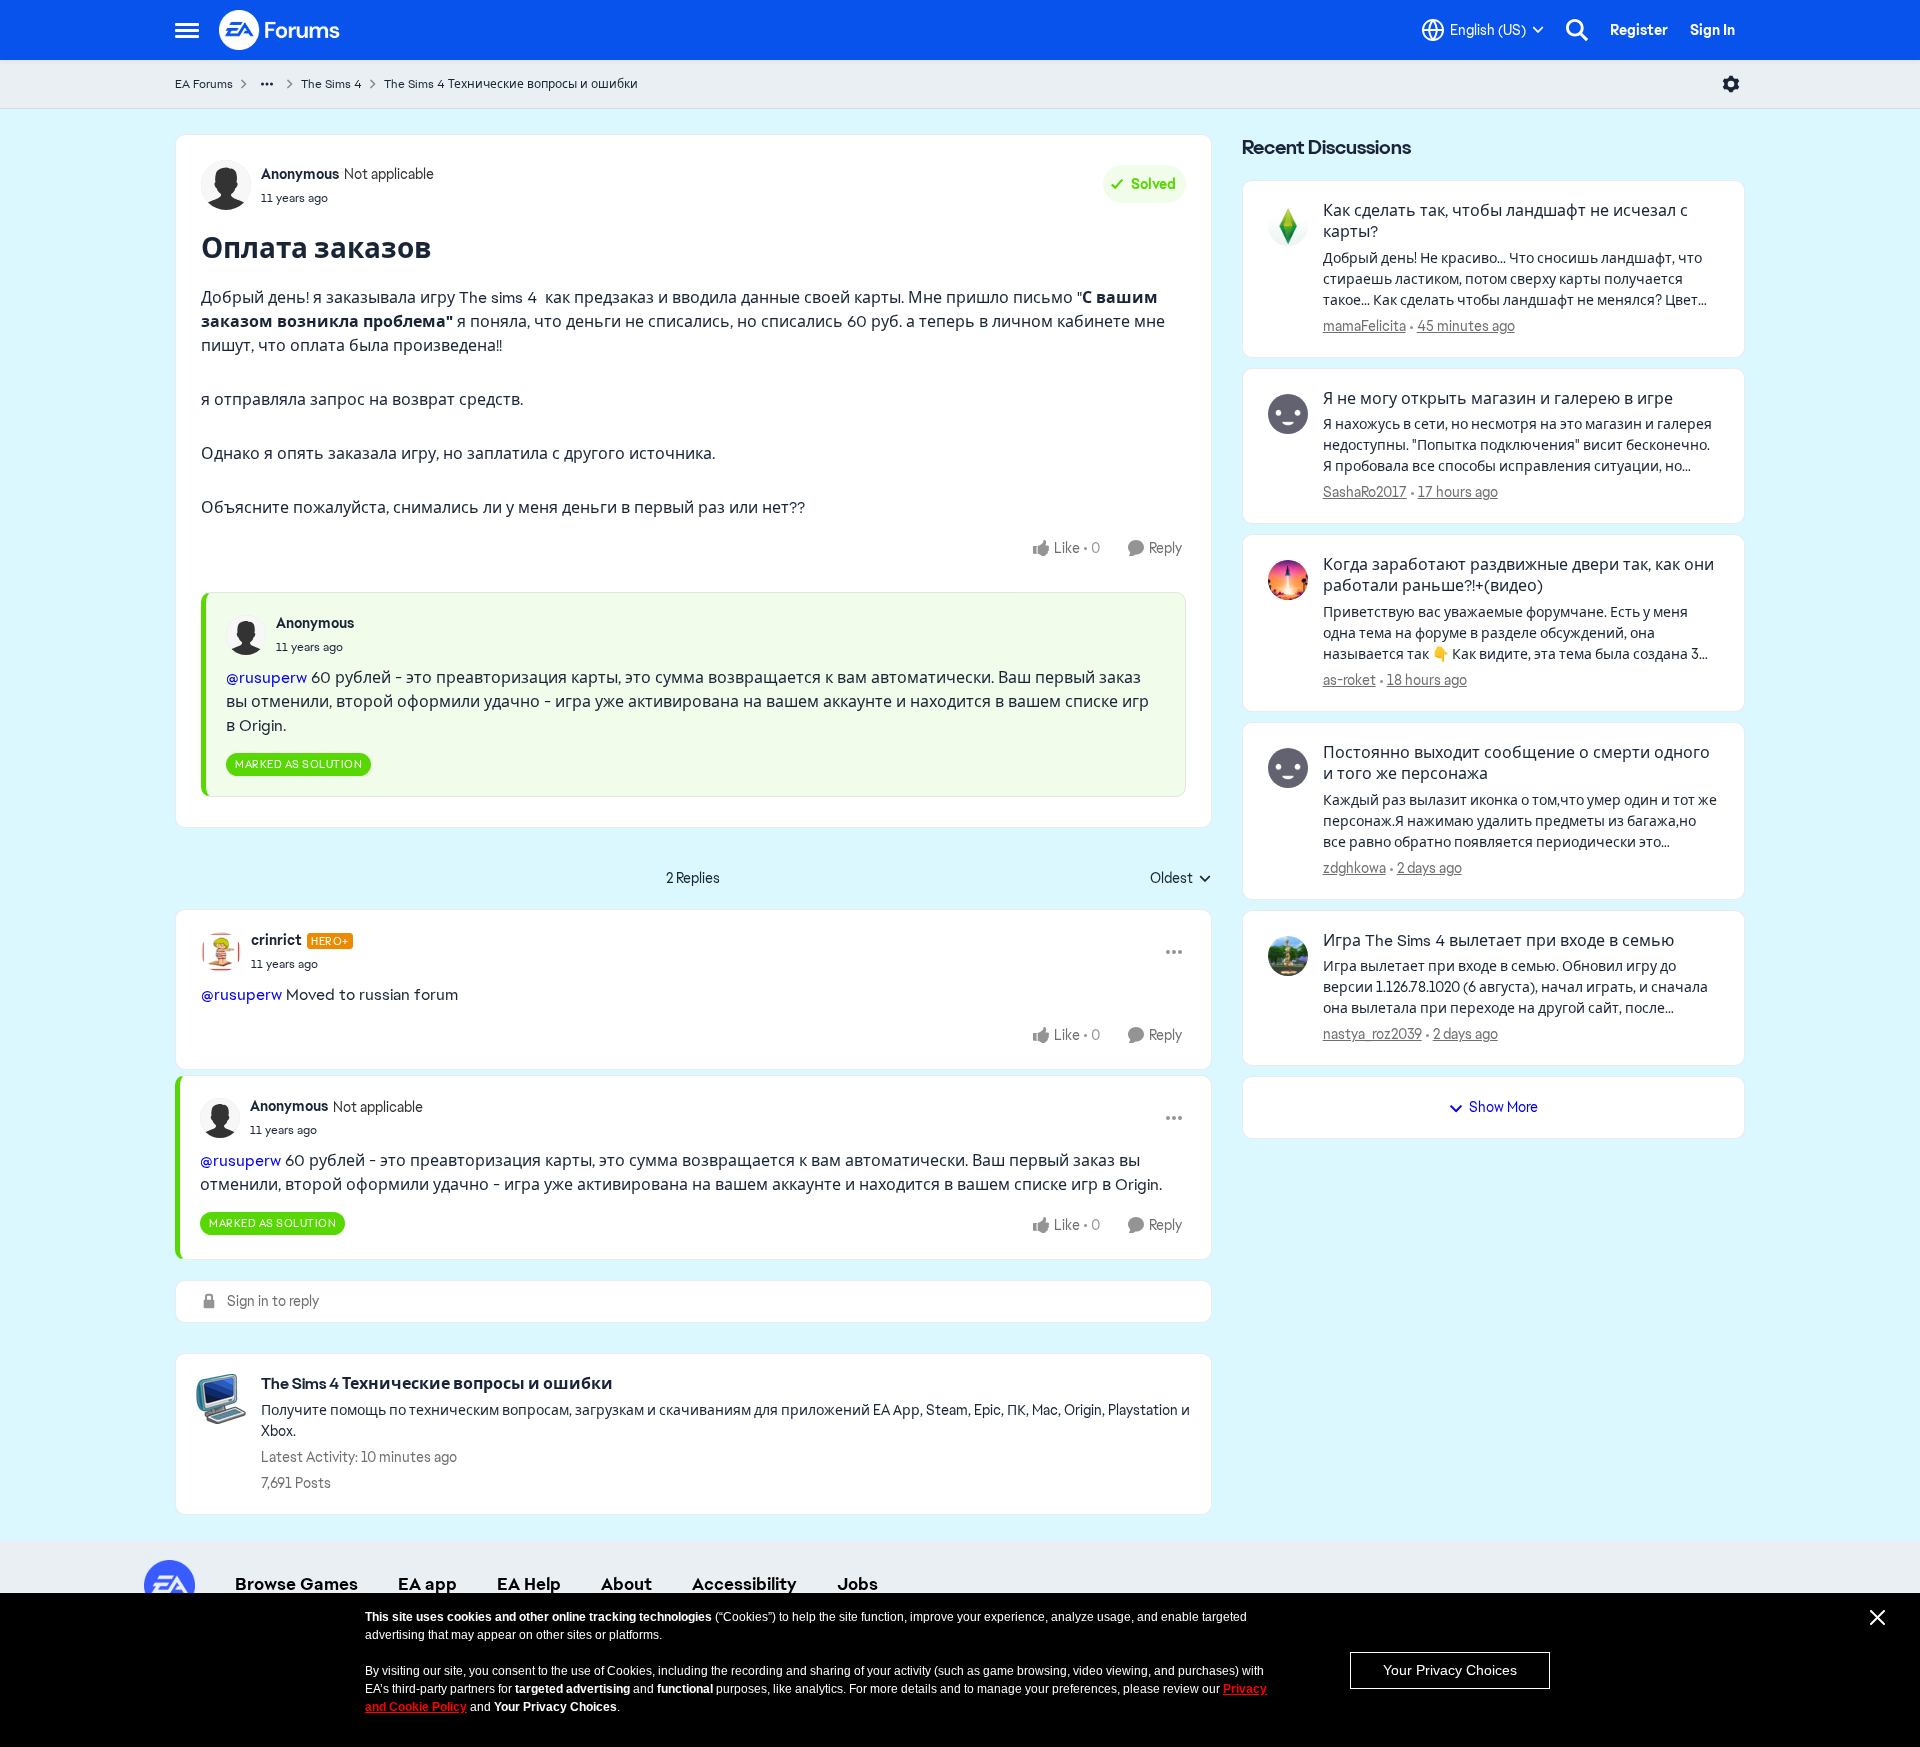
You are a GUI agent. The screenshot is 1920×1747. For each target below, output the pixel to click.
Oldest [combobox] (1181, 879)
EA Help (529, 1584)
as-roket (1349, 680)
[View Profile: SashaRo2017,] (1288, 414)
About (626, 1584)
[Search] (1577, 30)
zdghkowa (1354, 868)
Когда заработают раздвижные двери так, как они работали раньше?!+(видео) (1518, 575)
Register (1639, 30)
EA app (427, 1584)
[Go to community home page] (280, 30)
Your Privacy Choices (1450, 1670)
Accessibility (744, 1584)
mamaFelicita (1364, 326)
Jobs (857, 1584)
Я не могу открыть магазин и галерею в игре (1498, 399)
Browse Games (296, 1584)
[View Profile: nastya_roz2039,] (1288, 956)
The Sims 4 (331, 84)
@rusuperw (266, 677)
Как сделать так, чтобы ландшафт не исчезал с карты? (1505, 221)
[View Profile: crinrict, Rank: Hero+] (221, 952)
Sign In (1712, 30)
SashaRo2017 (1365, 492)
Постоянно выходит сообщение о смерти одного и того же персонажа (1516, 763)
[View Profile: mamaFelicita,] (1288, 226)
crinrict (276, 940)
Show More (1503, 1107)
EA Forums (204, 84)
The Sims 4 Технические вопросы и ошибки (511, 84)
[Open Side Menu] (187, 30)
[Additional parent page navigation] (267, 84)
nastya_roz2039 (1372, 1034)
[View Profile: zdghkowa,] (1288, 768)
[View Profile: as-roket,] (1288, 580)
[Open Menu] (1731, 84)
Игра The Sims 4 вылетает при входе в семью (1498, 941)
